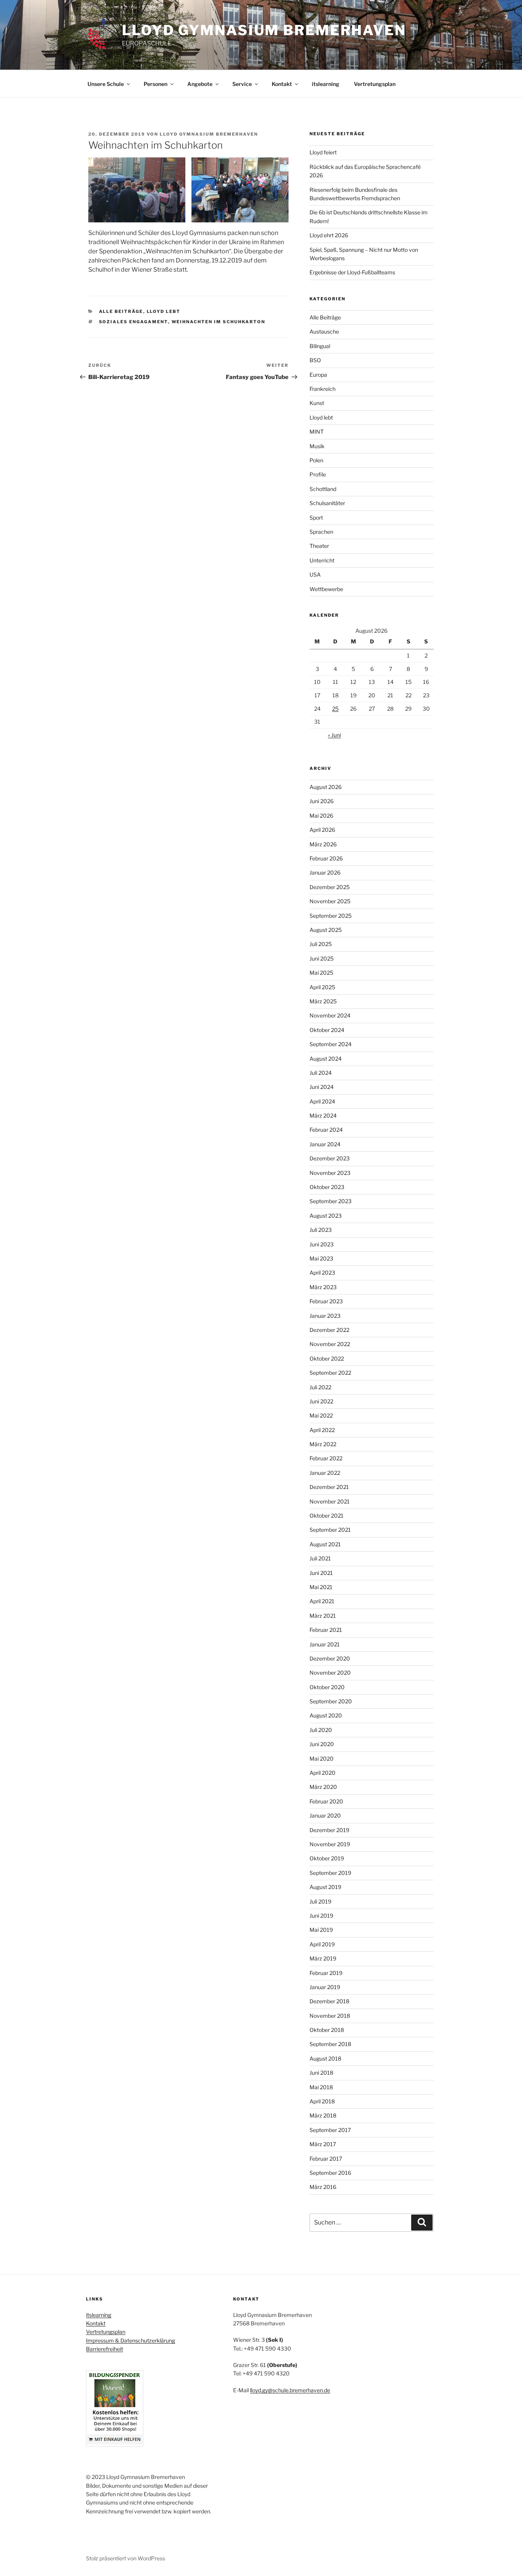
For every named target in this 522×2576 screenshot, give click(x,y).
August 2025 (326, 930)
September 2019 (330, 1873)
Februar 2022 (326, 1458)
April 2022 (322, 1430)
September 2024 (331, 1044)
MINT (317, 432)
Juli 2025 (321, 944)
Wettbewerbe (326, 589)
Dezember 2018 (329, 2001)
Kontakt (282, 84)
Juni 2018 (321, 2073)
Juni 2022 (321, 1401)
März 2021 (323, 1616)
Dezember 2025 (330, 887)
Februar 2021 (326, 1630)
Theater (319, 546)
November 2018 (330, 2016)
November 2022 (330, 1344)
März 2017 (323, 2144)
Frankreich (323, 389)
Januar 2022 (325, 1473)
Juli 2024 (321, 1073)
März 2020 (323, 1787)
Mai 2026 (321, 816)
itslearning (326, 84)
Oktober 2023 (327, 1187)
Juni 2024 (322, 1087)
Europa (318, 375)
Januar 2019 (325, 1987)
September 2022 (330, 1373)
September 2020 (331, 1701)
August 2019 (325, 1887)
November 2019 (330, 1844)
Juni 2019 (321, 1916)
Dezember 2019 (329, 1830)
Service (242, 84)
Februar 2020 (326, 1801)
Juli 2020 (321, 1730)
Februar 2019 (326, 1973)
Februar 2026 (326, 858)
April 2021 (322, 1601)
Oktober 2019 (327, 1858)
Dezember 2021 (329, 1487)
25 (335, 709)
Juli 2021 (320, 1558)
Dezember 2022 (329, 1330)
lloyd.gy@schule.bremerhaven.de (290, 2390)
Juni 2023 (322, 1244)
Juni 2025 (322, 958)
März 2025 (323, 1001)
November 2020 (330, 1673)
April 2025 (322, 987)
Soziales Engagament (134, 322)
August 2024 (326, 1059)
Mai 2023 (321, 1258)
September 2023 (331, 1201)
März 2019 (323, 1958)
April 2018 (322, 2101)
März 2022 (323, 1444)
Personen (156, 84)
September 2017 (330, 2130)
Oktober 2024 (327, 1030)
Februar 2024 (326, 1130)
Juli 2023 (321, 1230)
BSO (315, 360)
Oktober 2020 (327, 1687)
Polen (316, 460)
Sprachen (321, 532)
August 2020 (326, 1715)
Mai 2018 (321, 2087)
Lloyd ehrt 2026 (329, 235)
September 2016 (330, 2173)
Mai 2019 (321, 1930)
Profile (318, 474)
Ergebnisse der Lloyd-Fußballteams (352, 272)
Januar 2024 (325, 1144)
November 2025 (330, 901)
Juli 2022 (320, 1387)
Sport (316, 518)
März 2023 (323, 1287)
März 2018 (323, 2115)
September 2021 (330, 1530)
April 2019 (322, 1944)
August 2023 (326, 1216)
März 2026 (323, 844)
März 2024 (323, 1115)
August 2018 (325, 2058)
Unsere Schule (106, 84)
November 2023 (330, 1173)
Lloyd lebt (164, 311)
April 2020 (323, 1773)
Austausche (324, 331)
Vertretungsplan (375, 84)
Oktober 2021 (327, 1516)
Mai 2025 (321, 973)
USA (315, 574)
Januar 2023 (325, 1316)
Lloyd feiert (323, 152)
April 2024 (322, 1101)
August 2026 (326, 787)
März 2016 (323, 2187)
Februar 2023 (326, 1301)
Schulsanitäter (327, 503)
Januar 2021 (325, 1644)
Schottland (323, 489)
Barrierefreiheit (105, 2349)
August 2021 (325, 1544)
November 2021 (330, 1501)
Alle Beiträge (121, 311)
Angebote (200, 84)
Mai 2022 (321, 1415)
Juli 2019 (320, 1901)
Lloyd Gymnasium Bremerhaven (264, 30)
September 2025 (331, 916)
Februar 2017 (326, 2159)
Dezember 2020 (330, 1658)
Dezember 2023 (330, 1158)
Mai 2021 (321, 1587)
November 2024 (330, 1015)
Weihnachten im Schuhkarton (219, 322)
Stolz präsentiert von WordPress (126, 2558)
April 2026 (322, 830)
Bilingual (320, 346)
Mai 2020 (322, 1759)
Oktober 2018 (327, 2030)
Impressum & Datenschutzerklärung (130, 2340)
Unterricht (322, 560)
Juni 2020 (322, 1744)
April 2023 (322, 1273)
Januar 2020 (325, 1815)
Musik (317, 446)
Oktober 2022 (327, 1358)
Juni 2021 (321, 1573)
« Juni (334, 735)
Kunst (317, 403)
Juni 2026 (322, 801)
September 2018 (330, 2044)
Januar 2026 (325, 872)
